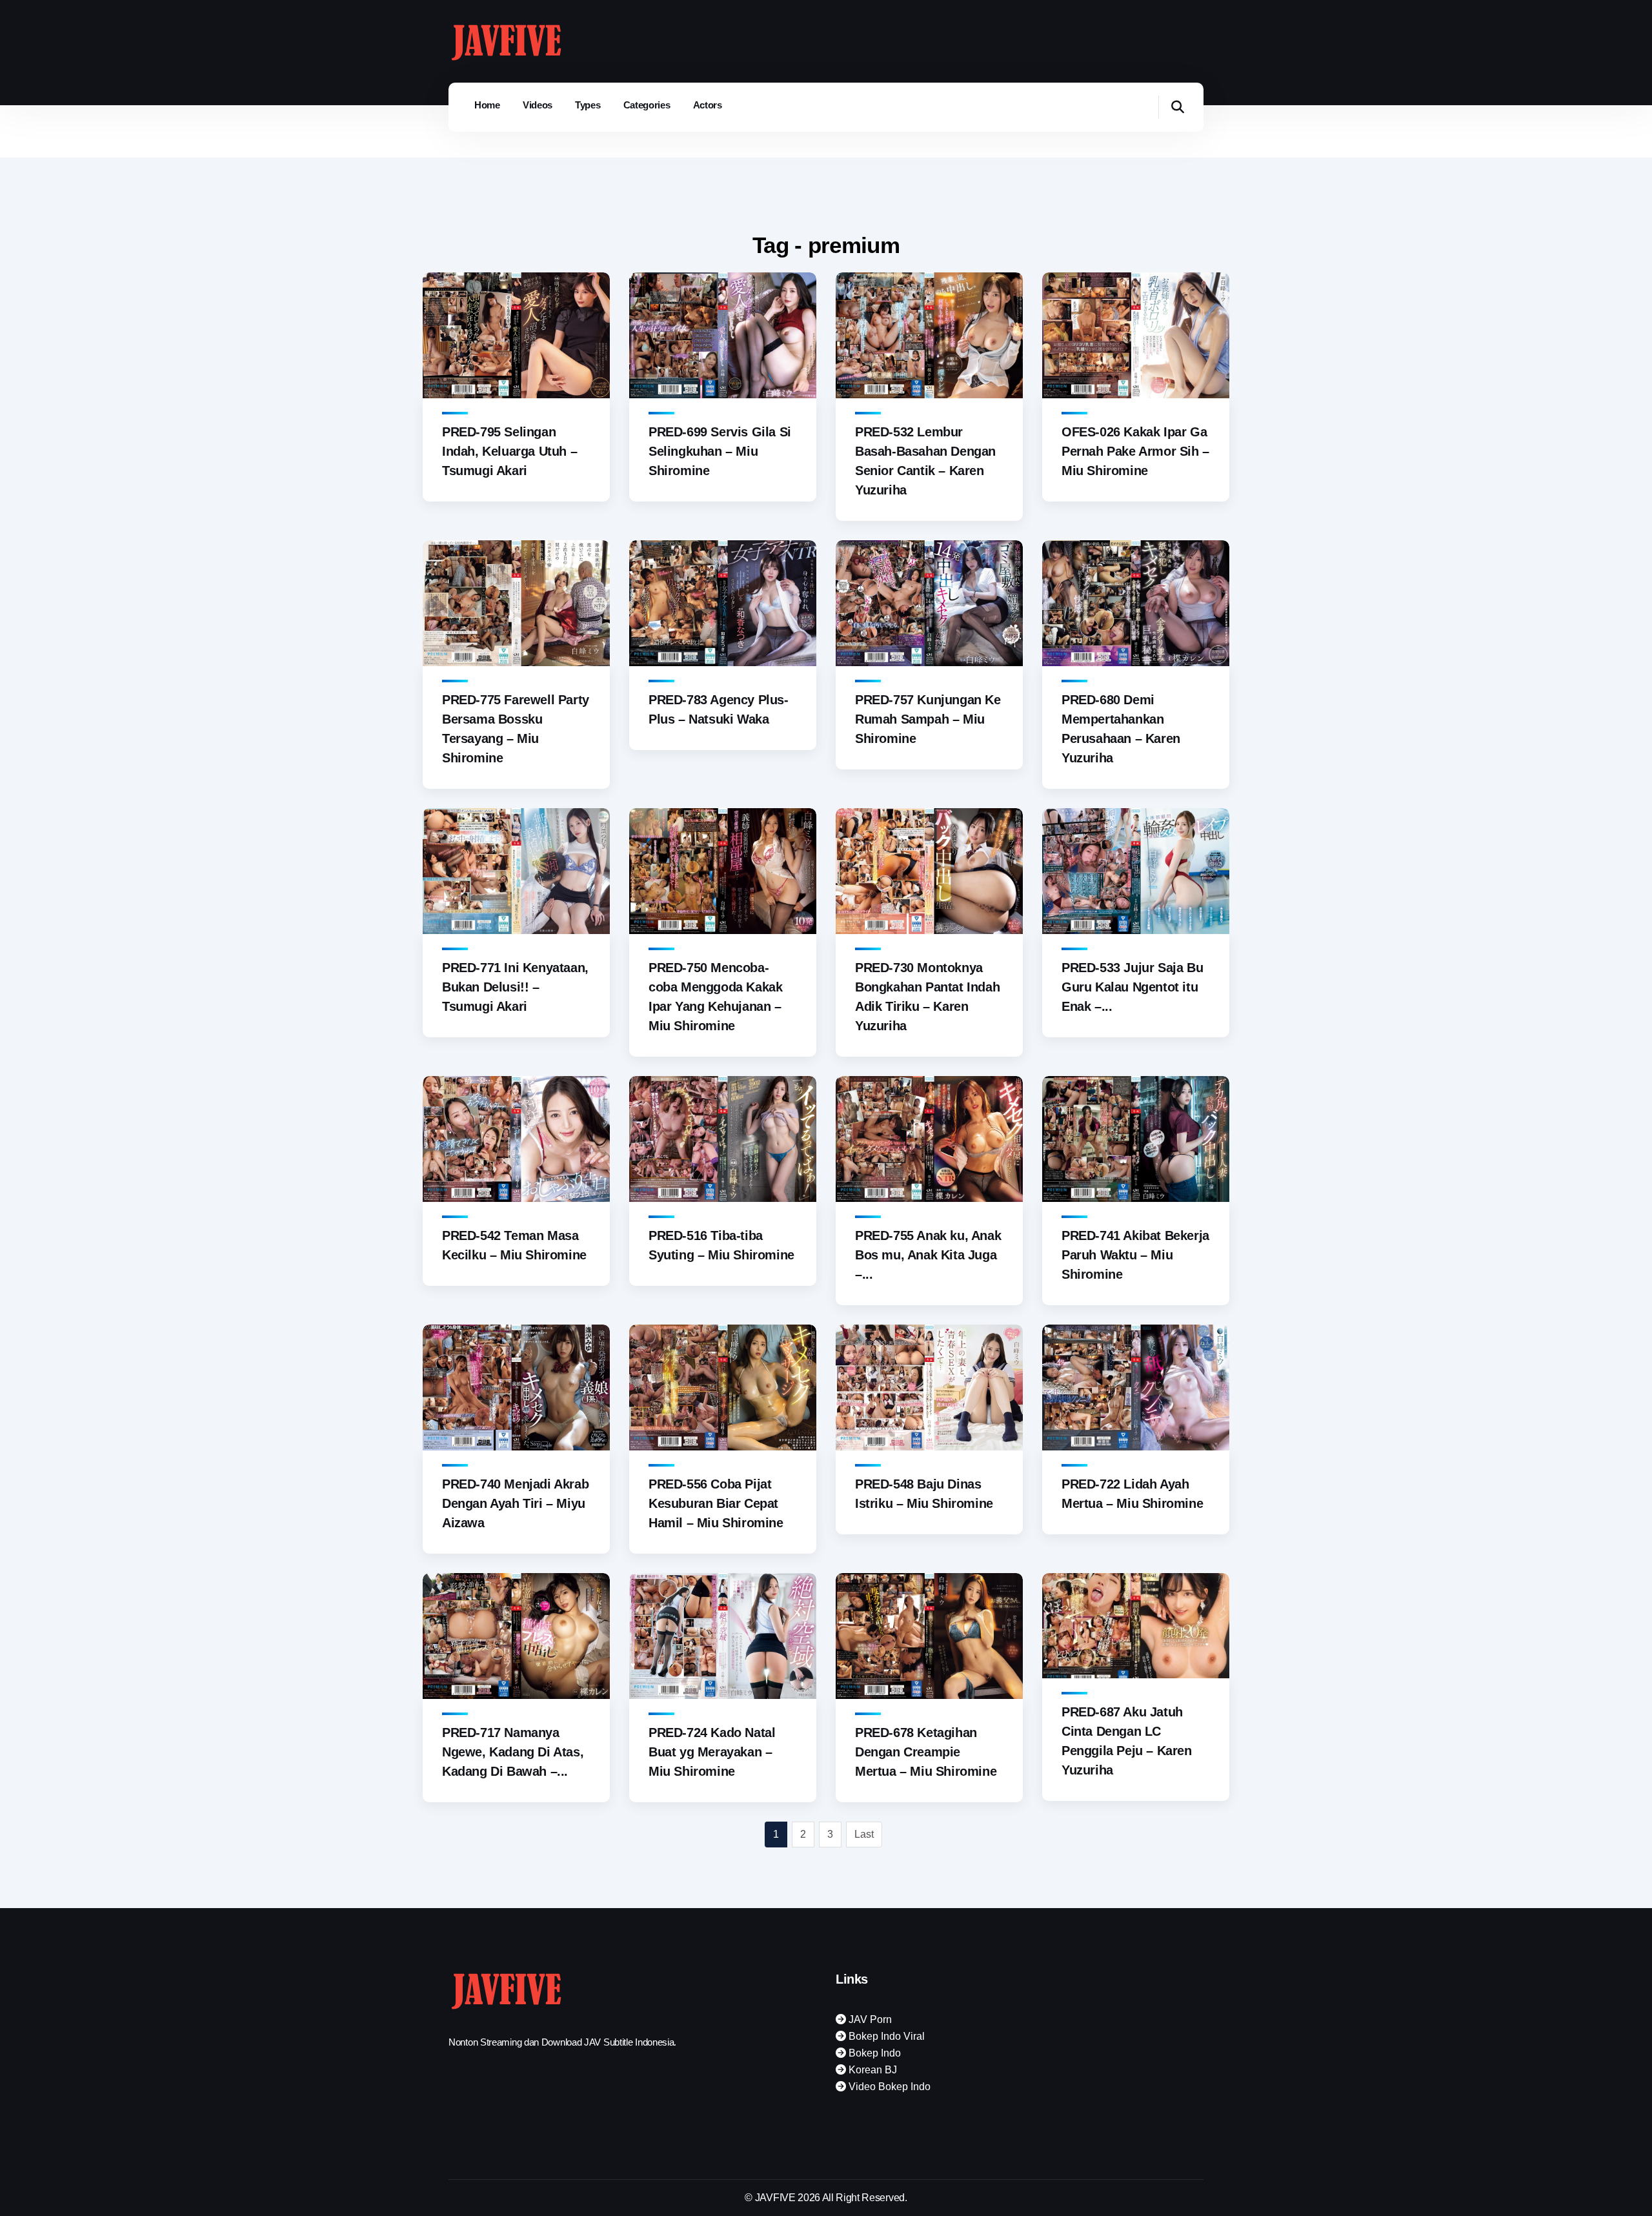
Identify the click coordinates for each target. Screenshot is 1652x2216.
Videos (538, 105)
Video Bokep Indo (888, 2087)
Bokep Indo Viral (885, 2036)
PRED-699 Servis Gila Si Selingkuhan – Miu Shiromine (720, 451)
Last (864, 1834)
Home (487, 105)
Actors (708, 105)
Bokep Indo (873, 2053)
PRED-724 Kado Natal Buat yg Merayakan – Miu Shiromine (712, 1752)
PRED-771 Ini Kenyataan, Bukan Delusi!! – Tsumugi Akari (515, 987)
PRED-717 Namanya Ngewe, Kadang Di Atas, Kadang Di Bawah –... (513, 1752)
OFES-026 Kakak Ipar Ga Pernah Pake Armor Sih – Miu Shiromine (1135, 451)
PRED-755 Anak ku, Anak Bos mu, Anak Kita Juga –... (928, 1255)
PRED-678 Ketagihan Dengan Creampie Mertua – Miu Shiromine (926, 1752)
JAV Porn (869, 2019)
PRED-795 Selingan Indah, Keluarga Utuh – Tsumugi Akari (509, 451)
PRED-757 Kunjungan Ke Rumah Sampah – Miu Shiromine (928, 719)
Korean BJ (871, 2070)
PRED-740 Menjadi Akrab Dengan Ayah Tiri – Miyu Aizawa (515, 1503)
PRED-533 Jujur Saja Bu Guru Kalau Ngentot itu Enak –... (1132, 987)
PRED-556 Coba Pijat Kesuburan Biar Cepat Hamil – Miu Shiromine (716, 1503)
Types (588, 105)
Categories (647, 105)
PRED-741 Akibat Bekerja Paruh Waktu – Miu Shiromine (1135, 1255)
